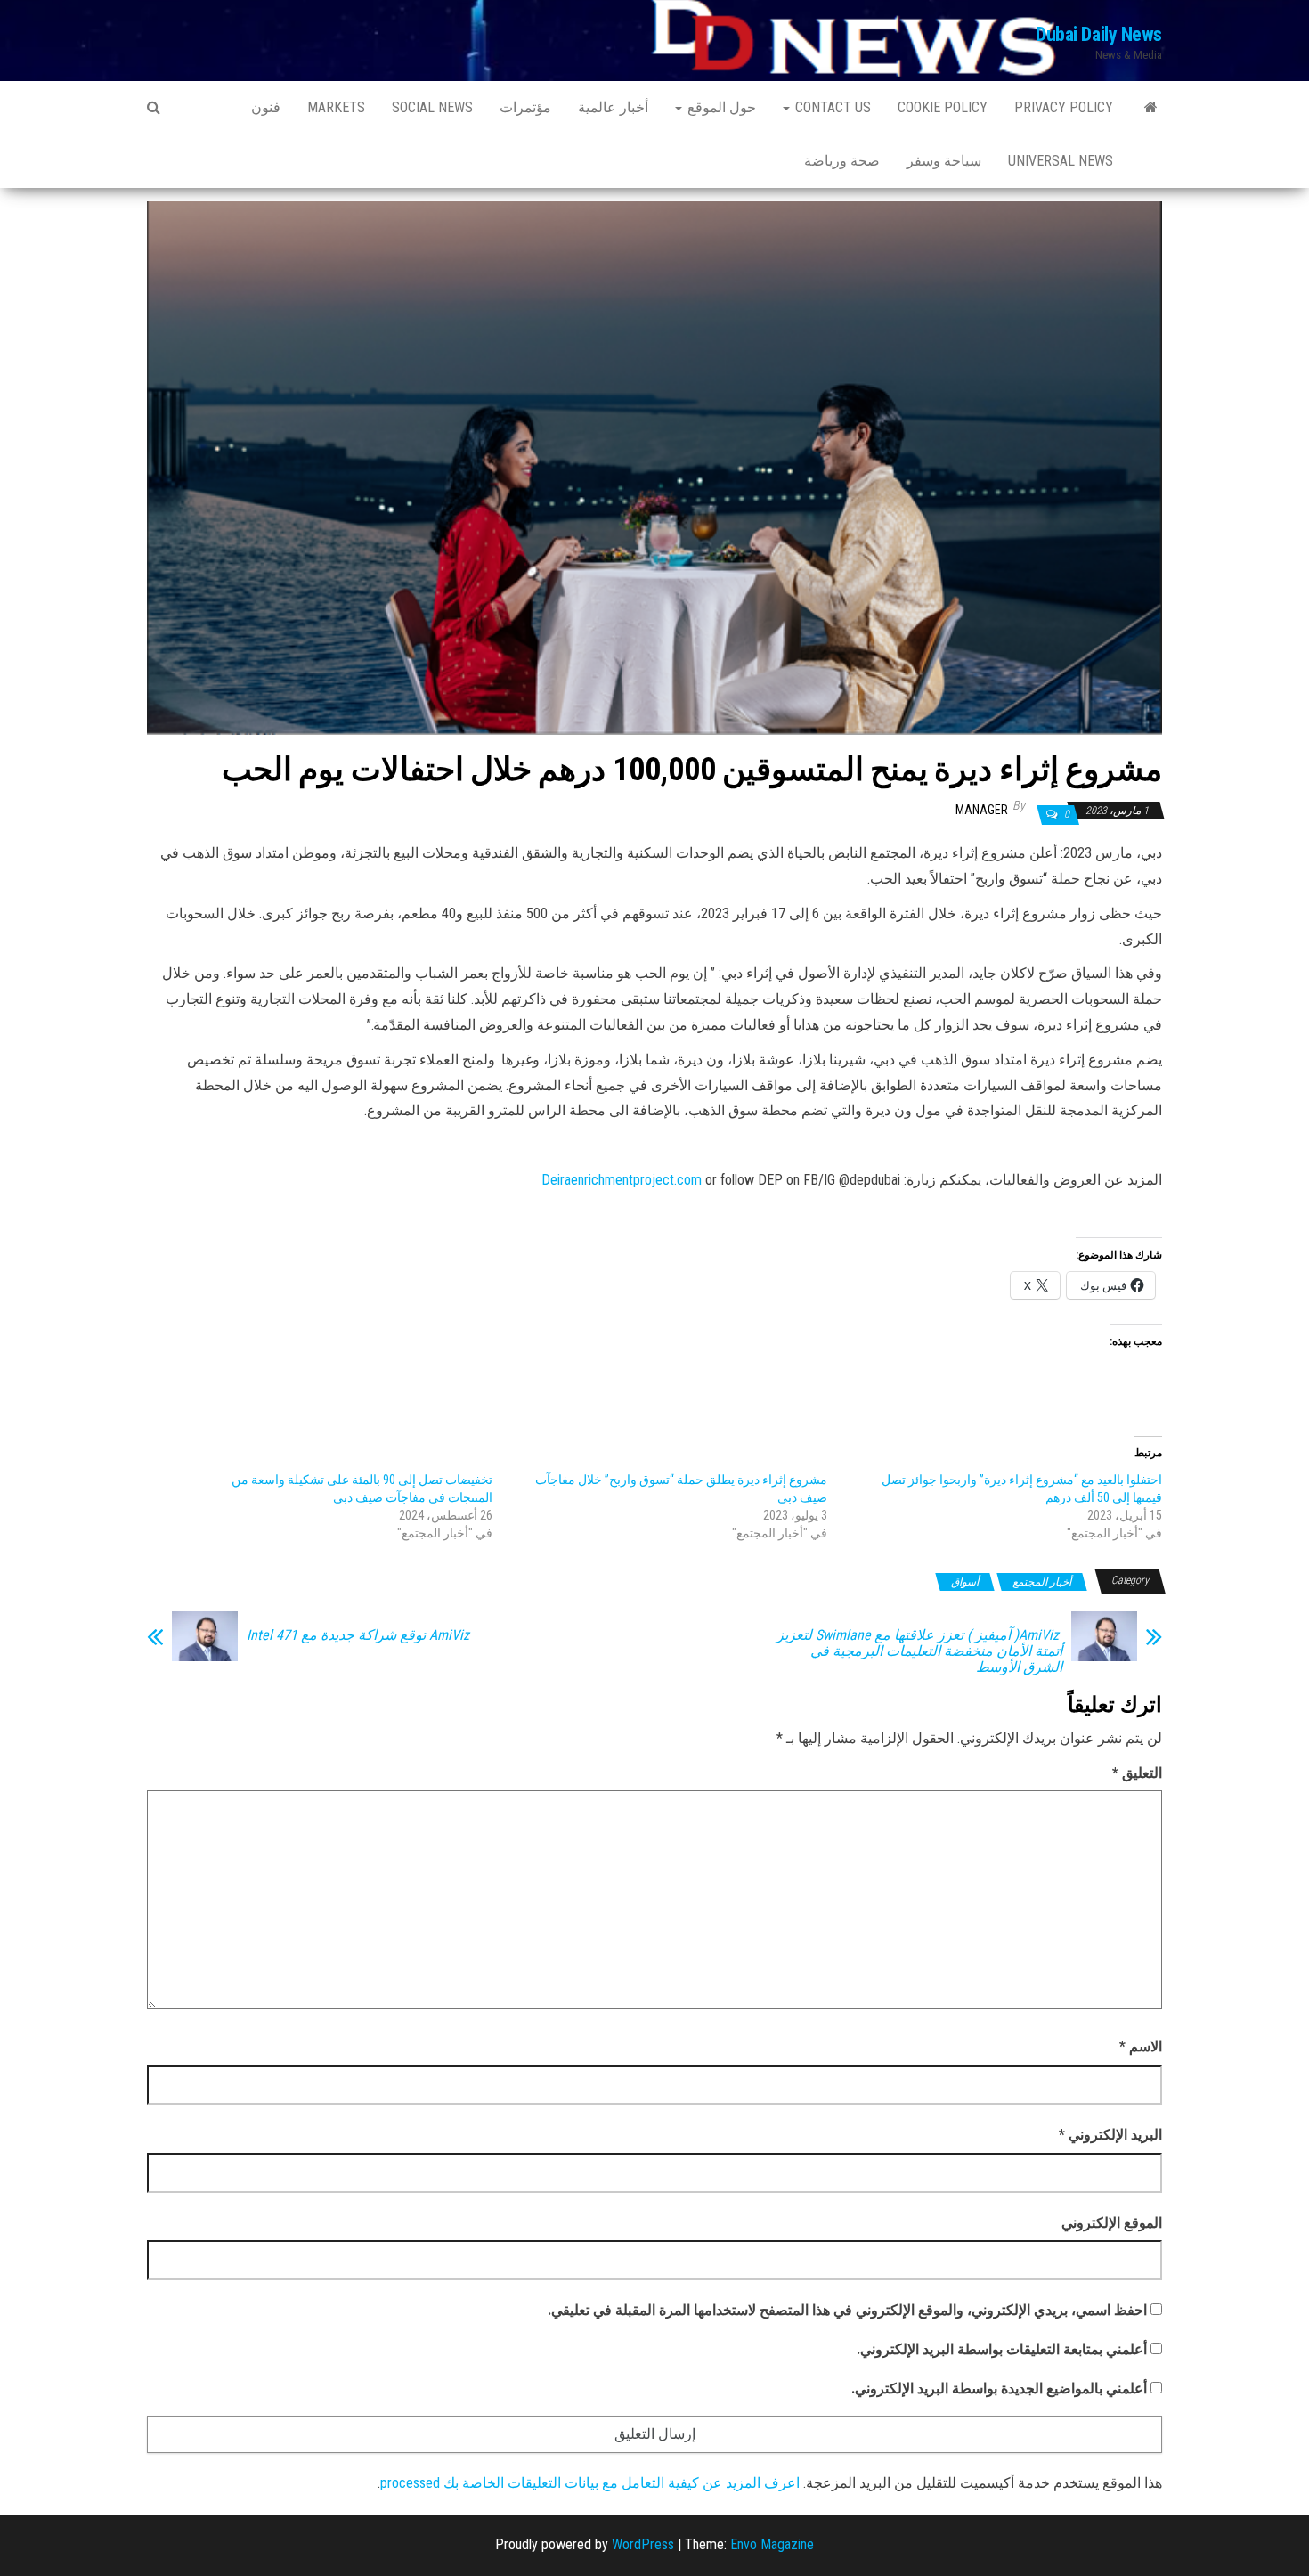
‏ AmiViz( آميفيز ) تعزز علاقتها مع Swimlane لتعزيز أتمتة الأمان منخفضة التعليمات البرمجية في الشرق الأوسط (919, 1651)
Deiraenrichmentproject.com (622, 1180)
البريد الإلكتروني (1110, 2135)
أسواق (965, 1582)
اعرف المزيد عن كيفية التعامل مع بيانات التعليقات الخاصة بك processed (590, 2483)
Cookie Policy (943, 107)
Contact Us (831, 107)
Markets (336, 107)
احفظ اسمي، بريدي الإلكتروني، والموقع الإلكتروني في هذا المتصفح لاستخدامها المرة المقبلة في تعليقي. (847, 2310)
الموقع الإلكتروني (1112, 2223)
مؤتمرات (525, 107)
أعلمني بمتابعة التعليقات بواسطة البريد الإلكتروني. (1002, 2349)
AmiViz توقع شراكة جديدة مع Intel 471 (358, 1635)
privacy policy (1064, 107)
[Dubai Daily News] (1151, 108)
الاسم (1141, 2046)
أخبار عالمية (613, 107)
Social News (432, 107)
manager (982, 810)
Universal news (1061, 161)
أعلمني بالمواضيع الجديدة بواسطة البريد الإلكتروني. (999, 2389)
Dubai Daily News (1099, 34)
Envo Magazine (772, 2544)
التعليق (1137, 1773)
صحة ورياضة (842, 161)
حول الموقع (720, 107)
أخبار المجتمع (1042, 1582)
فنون (266, 107)
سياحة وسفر (944, 161)
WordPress (643, 2544)
